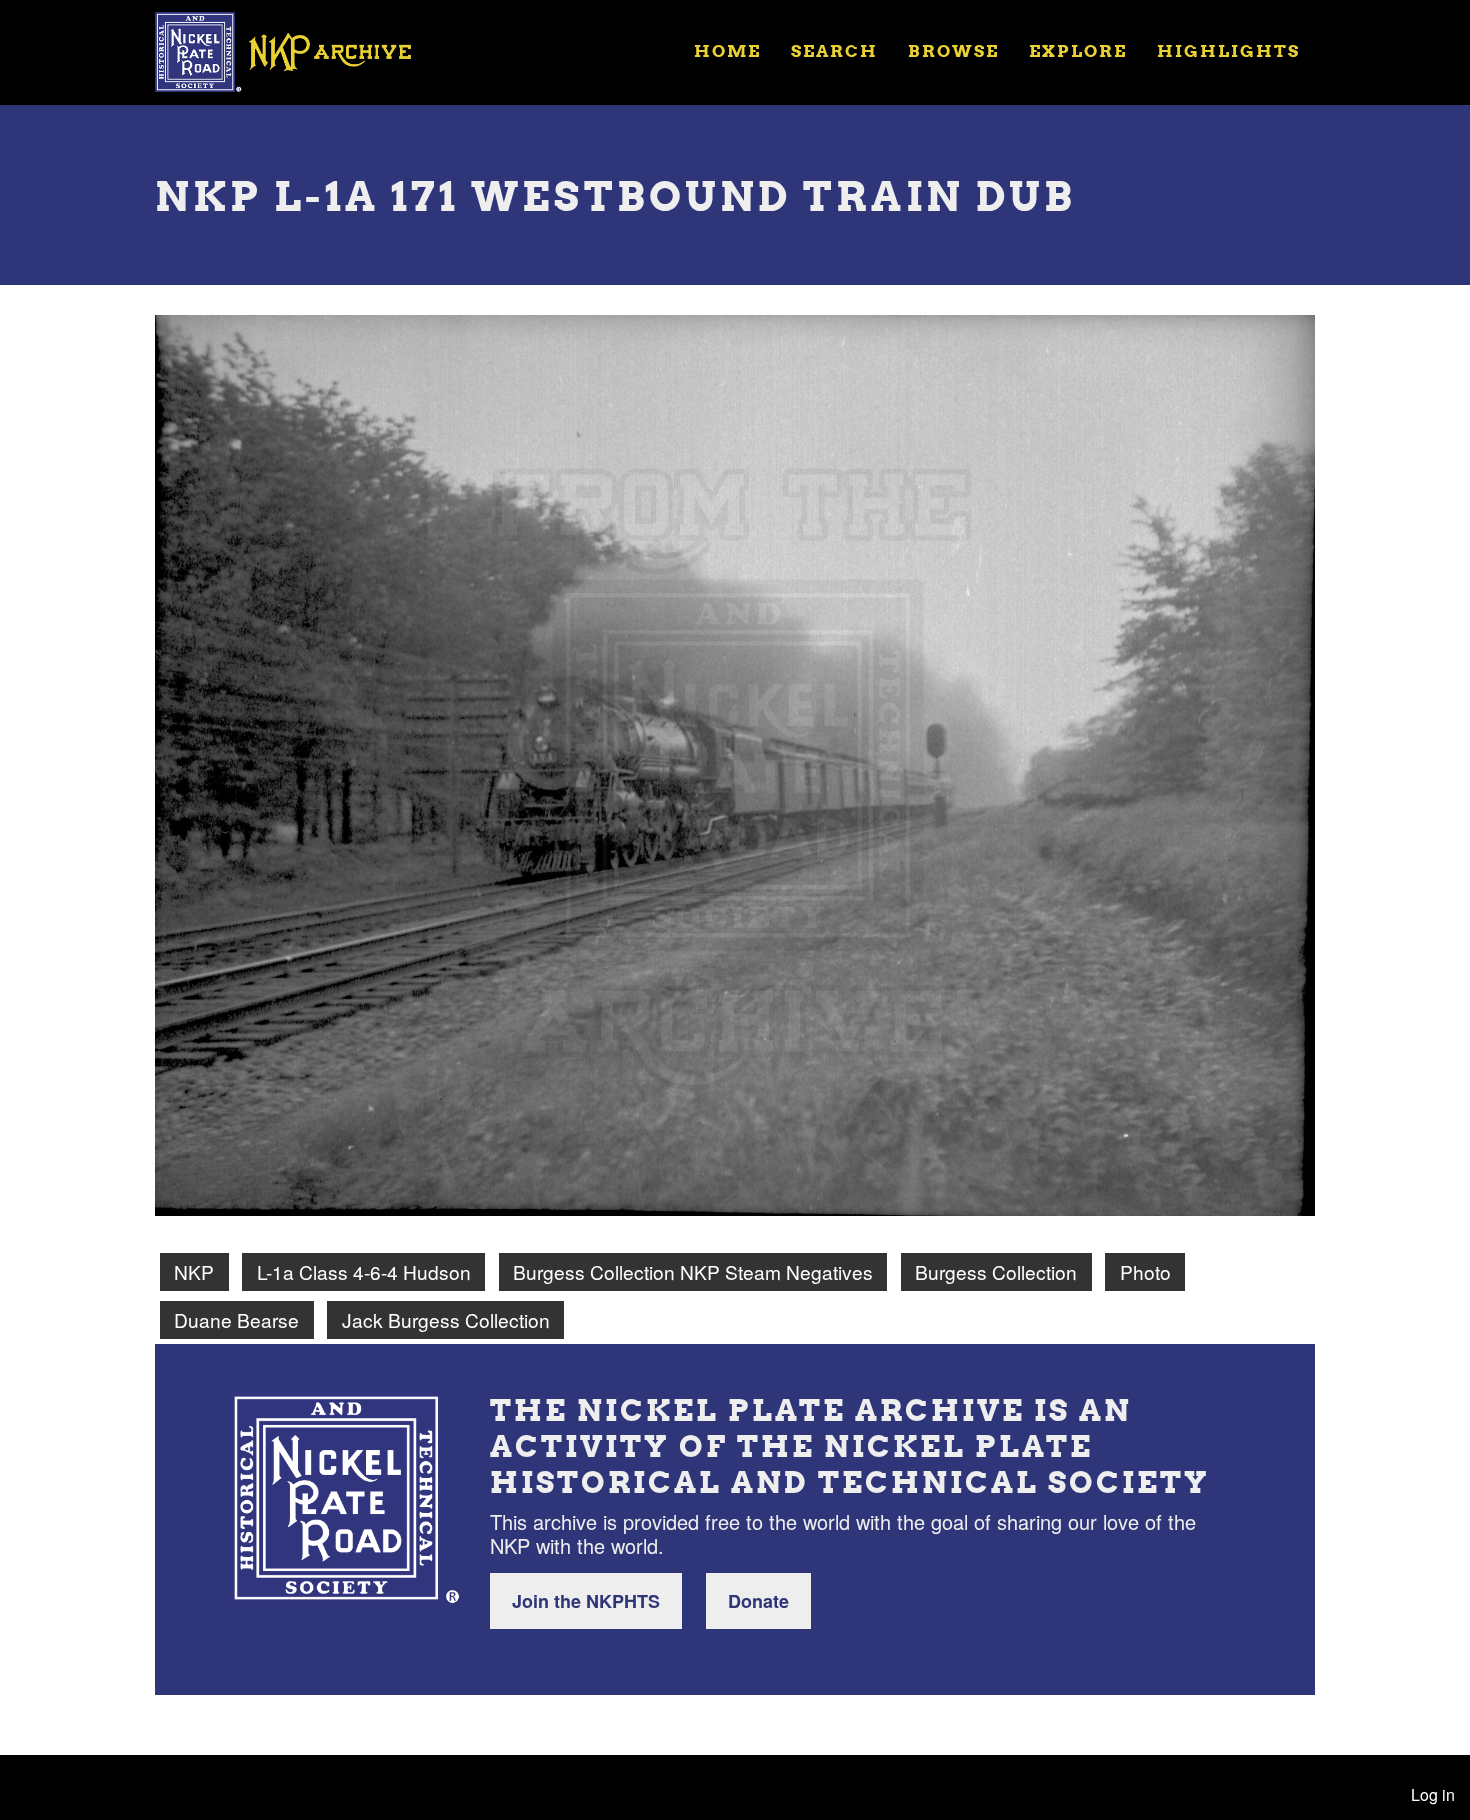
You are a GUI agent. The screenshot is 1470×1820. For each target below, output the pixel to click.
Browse (953, 50)
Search (834, 50)
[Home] (296, 50)
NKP (194, 1271)
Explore (1078, 50)
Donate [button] (758, 1601)
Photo (1145, 1271)
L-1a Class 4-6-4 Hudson (364, 1271)
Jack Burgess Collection (446, 1319)
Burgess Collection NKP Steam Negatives (693, 1271)
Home (727, 50)
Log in (1433, 1794)
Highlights (1228, 50)
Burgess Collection (996, 1271)
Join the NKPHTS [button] (586, 1601)
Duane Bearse (236, 1319)
